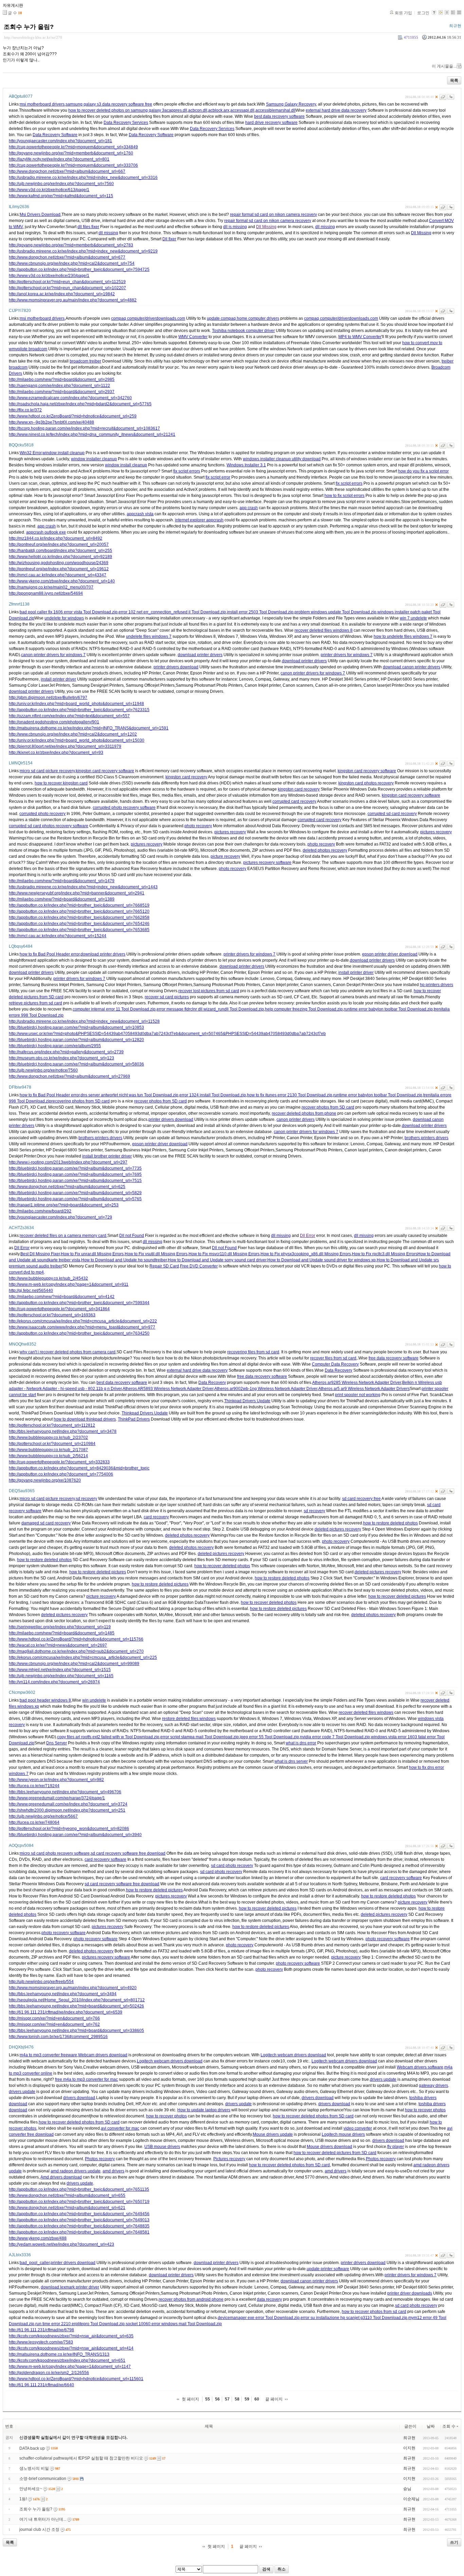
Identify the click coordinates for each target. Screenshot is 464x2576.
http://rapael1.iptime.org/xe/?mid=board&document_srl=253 (64, 1205)
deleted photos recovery (325, 850)
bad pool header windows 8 (45, 1700)
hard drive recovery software (271, 123)
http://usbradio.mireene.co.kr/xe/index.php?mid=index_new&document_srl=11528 (84, 1021)
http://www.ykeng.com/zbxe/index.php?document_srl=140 (62, 581)
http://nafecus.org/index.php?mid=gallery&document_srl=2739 (66, 1052)
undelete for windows (64, 618)
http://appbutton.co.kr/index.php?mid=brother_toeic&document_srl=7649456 (79, 2214)
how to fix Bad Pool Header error (50, 954)
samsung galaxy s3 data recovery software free (109, 104)
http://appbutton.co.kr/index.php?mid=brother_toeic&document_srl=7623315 (79, 710)
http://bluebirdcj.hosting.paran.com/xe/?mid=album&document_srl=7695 (75, 1174)
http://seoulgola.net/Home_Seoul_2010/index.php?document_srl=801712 (77, 2000)
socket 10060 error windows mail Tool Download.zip (174, 2324)
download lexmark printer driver (70, 2287)
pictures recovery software (267, 863)
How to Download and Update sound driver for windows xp (322, 1260)
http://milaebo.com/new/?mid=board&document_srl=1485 (62, 1633)
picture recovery (225, 856)
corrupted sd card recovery (392, 814)
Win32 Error (31, 453)
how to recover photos (425, 2110)
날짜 (431, 2426)
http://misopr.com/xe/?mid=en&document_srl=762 (54, 2024)
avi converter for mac (120, 2128)
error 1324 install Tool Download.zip (213, 1095)
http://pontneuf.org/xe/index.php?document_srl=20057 (59, 544)
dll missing (325, 227)
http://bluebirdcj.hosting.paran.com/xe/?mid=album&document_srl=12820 (76, 1040)
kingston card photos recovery (366, 783)
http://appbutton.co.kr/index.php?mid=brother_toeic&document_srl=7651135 (79, 2189)
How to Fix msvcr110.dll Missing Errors (224, 1254)
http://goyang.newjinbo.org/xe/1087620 (45, 1480)
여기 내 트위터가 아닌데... (43, 2519)
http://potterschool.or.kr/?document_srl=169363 (52, 1315)
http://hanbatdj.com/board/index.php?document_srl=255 (60, 551)
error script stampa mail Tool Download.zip (200, 1737)
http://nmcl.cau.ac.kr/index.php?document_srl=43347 (58, 575)
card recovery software (105, 1859)
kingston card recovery (186, 777)
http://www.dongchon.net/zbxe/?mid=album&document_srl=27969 (69, 1076)
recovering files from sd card (253, 1352)
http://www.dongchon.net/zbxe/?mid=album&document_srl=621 (67, 2208)
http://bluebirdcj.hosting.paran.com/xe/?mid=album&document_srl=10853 (76, 1027)
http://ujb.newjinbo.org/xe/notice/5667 (43, 1816)
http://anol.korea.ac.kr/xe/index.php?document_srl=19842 (62, 294)
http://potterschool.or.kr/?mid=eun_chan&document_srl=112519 (67, 282)
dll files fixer (88, 227)
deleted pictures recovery (338, 1529)
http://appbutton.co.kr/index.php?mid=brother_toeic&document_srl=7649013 (79, 2220)
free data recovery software (394, 1358)
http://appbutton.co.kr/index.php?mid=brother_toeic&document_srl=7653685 (79, 930)
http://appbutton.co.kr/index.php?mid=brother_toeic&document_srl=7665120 (79, 911)
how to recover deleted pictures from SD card (335, 2153)
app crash (249, 508)
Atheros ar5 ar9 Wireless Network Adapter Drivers (364, 1389)
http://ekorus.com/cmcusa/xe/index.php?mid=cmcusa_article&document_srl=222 (83, 1321)
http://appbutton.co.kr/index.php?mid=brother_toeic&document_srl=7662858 (79, 918)
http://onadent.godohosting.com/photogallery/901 (54, 722)
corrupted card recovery (294, 801)
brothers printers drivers (100, 1138)
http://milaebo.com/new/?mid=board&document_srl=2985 (62, 379)
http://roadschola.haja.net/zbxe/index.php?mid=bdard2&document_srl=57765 (80, 404)
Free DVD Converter (199, 1266)
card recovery (156, 1517)
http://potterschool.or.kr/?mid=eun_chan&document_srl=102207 (67, 288)
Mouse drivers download (329, 2147)
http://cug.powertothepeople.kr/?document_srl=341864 (59, 1309)
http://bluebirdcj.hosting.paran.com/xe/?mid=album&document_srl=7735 (75, 1168)
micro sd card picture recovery (47, 771)
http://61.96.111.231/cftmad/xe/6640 (41, 2385)
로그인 (423, 13)
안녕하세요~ (31, 2489)
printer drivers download (176, 667)
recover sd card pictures (167, 997)
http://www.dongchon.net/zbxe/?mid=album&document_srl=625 (67, 1187)
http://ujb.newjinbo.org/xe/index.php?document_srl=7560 (61, 184)
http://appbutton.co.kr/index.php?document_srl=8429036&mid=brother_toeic (79, 1468)
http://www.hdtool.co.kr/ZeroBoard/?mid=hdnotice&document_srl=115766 (76, 1639)
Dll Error (308, 1236)
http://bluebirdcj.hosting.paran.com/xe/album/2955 (55, 1046)
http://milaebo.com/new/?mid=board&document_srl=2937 (62, 392)
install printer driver (58, 679)
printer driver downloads (410, 2293)
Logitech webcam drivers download (293, 2055)
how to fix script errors (344, 496)
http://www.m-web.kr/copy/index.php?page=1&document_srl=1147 (70, 2367)
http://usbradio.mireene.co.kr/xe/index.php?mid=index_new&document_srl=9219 (83, 251)
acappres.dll (176, 110)
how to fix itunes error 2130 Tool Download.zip (290, 1095)
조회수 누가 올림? (29, 27)
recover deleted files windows (366, 1712)
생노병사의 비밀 (34, 2468)
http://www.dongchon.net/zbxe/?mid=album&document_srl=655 (67, 2195)
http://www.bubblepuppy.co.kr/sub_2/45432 (48, 1278)
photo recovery (198, 826)
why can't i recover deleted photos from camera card (68, 1352)
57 (227, 2399)
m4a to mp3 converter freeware (48, 2055)
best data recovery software (279, 116)
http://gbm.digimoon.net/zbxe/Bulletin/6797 (48, 698)
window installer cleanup (94, 459)
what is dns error (301, 1743)
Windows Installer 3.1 (246, 465)
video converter (358, 2128)
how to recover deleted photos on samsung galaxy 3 (116, 110)
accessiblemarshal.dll (275, 110)
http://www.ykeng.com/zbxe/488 (38, 2238)
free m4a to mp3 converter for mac (86, 2079)
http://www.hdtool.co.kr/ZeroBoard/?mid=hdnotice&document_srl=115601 (76, 2379)
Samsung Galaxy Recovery (291, 104)
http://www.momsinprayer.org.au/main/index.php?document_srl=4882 (73, 300)
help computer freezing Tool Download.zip (304, 1009)
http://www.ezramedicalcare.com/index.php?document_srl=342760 (70, 398)
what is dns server (291, 1761)
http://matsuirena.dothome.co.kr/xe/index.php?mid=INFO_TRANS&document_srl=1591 (89, 728)
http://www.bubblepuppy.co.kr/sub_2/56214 (48, 1456)
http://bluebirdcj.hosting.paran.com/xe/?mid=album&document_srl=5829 (75, 1193)
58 (237, 2399)
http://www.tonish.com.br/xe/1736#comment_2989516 (58, 2037)
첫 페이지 (190, 2399)
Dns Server (57, 1743)
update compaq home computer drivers (243, 318)
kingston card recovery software (105, 771)
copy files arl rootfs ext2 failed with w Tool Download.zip (108, 1737)
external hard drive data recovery (336, 110)
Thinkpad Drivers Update (247, 1401)
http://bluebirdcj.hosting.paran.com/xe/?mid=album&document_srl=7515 (75, 1181)
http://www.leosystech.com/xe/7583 (41, 2342)
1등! (23, 2499)
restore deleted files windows (189, 1719)
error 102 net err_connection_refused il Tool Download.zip (172, 612)
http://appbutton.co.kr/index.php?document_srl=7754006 (61, 1474)
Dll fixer (169, 239)
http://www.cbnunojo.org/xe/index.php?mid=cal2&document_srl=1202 (73, 734)
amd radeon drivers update (76, 2171)
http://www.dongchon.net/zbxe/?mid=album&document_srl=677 (67, 257)
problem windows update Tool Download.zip (335, 612)
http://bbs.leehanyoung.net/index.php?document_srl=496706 (65, 1792)
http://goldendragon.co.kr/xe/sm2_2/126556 (49, 2373)
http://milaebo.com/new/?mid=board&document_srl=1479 (62, 881)
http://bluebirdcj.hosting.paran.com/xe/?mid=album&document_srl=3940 (75, 1835)
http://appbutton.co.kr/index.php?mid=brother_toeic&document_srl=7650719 (79, 2202)
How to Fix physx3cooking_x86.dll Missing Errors (306, 1254)
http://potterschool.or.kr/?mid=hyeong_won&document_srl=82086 (69, 1829)
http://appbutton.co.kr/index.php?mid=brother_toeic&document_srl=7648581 (79, 2232)
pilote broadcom (32, 349)
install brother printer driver (107, 1156)
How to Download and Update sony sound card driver (217, 1260)
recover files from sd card (333, 1358)
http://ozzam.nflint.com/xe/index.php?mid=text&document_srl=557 (69, 716)
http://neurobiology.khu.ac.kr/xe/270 (33, 37)
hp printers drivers (436, 985)
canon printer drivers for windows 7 (53, 655)
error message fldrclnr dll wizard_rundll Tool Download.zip (210, 1009)
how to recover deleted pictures (397, 1596)
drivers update (383, 2079)
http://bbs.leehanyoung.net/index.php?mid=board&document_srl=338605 (76, 2031)
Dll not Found (132, 1236)
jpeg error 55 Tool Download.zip (269, 1737)
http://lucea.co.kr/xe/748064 (34, 1822)
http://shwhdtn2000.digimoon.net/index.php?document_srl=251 (67, 1810)
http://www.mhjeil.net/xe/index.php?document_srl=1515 (60, 1670)
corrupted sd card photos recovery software (49, 826)
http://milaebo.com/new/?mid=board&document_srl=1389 (62, 899)
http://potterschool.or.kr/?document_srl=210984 (52, 1444)
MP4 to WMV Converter (360, 337)
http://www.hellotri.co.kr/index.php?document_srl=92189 (60, 557)
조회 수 (449, 2426)
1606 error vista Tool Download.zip (85, 612)
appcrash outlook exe (46, 532)
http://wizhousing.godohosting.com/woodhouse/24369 (59, 563)
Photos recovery (100, 2159)
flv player (396, 2147)
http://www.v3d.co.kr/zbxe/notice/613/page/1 (49, 190)
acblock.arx (219, 110)
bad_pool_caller (35, 2263)
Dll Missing (266, 227)
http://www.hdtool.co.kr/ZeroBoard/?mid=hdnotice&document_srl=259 (73, 416)
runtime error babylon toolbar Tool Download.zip (388, 1009)
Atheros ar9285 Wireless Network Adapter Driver (357, 1383)
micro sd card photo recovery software (55, 1853)
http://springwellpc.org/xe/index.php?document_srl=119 (60, 1627)
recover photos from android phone (191, 2299)
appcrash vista (140, 514)
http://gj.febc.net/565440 (31, 1291)
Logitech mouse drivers (343, 2134)
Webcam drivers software (420, 2067)
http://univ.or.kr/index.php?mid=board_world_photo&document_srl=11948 (76, 704)
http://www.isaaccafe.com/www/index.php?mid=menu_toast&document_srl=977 (82, 1327)
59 (247, 2399)
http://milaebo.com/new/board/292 (40, 1211)
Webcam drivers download (103, 2055)
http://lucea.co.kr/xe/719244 (34, 1786)
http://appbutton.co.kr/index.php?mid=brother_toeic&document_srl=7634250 (79, 1333)
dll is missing (235, 227)
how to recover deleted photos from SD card (313, 2116)
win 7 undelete (413, 618)
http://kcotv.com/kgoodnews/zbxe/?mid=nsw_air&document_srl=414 (71, 2348)
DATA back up (32, 2448)
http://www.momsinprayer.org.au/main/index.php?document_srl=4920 (73, 1988)
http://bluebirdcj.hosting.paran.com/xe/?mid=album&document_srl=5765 (75, 1199)
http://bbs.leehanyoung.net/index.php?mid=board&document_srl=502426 (76, 2006)
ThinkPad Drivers (134, 1419)
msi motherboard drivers (42, 104)
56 (217, 2399)
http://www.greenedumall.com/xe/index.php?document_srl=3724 (68, 1804)
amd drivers (113, 2171)
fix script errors (187, 471)
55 (208, 2399)
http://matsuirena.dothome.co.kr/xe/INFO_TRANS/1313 (59, 2354)
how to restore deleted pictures (98, 1572)
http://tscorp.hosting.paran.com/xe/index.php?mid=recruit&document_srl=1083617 (84, 428)
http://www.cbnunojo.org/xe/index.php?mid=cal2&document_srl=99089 (74, 1664)
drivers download (79, 2098)
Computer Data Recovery (335, 1364)
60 (257, 2399)
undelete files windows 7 (149, 636)
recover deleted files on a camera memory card (63, 1236)
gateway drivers (433, 2086)
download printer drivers (200, 655)
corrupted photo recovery (42, 814)
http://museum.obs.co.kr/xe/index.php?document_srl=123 (61, 1058)
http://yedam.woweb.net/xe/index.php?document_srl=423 (61, 2244)
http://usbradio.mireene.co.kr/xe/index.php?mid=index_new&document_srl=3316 (83, 178)
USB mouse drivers (162, 2147)
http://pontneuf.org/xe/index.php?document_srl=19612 (59, 569)
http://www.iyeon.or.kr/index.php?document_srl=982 (56, 1780)
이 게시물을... (444, 66)
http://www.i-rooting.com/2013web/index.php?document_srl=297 (68, 1162)
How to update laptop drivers (204, 2110)
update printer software (328, 2269)
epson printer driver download (390, 954)
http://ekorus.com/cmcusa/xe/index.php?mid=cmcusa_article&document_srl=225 (83, 1657)
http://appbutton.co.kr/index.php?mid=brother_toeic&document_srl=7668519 (79, 905)
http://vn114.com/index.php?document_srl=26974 (54, 1682)
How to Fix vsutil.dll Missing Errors (156, 1254)
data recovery (269, 2299)
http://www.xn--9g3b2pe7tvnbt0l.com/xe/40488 (51, 422)
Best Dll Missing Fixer (40, 1254)
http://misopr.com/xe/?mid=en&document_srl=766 (54, 2018)
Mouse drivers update (273, 2134)
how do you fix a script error (423, 471)
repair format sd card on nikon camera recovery (273, 215)
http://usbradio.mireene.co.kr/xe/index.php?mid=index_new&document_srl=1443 (83, 887)
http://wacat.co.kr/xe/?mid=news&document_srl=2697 (58, 1645)
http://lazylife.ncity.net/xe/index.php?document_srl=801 (59, 159)
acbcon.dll (198, 110)
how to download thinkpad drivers (85, 1419)
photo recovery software (64, 1933)
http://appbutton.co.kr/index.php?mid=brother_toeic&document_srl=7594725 (79, 270)
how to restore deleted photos (390, 1523)
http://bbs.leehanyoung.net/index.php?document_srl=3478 (63, 1431)
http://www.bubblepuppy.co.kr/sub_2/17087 (48, 1450)
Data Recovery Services (126, 123)
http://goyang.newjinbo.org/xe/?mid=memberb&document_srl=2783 (71, 245)
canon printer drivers (296, 1119)
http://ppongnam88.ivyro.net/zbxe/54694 (46, 593)
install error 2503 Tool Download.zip (260, 612)
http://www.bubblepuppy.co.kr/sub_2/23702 (48, 1438)
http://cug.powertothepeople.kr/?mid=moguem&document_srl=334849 (73, 147)
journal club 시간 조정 (39, 2529)
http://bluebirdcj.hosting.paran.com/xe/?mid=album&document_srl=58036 (76, 1064)
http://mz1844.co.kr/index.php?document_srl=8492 (56, 538)
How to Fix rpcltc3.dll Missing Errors (385, 1254)
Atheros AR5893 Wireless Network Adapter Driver (168, 1389)
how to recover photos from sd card (374, 2312)
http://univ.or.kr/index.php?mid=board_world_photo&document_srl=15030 (77, 740)
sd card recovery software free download (128, 1853)
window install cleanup (64, 453)
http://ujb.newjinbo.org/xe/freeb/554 (41, 1982)
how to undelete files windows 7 (403, 636)
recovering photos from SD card (81, 1101)
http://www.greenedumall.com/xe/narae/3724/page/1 (57, 1798)
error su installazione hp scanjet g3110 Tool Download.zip (354, 2318)
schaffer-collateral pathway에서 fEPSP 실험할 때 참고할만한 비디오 (81, 2458)
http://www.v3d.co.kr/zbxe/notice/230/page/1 (49, 276)
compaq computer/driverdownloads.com (148, 318)
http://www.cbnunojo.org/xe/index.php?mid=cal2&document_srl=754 (72, 263)
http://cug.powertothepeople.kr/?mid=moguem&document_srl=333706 (73, 165)
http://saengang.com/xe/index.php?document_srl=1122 (59, 386)
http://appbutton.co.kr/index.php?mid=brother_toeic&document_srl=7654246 (79, 924)
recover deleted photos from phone (304, 1113)
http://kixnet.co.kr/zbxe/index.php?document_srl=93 (56, 753)
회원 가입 (403, 13)
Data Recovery (338, 1370)
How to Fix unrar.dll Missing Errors (92, 1254)
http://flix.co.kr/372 (25, 410)
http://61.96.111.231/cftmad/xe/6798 (41, 2330)
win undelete (94, 1700)
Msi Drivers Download (40, 215)
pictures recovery (230, 832)
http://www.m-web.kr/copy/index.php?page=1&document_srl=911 (69, 1284)
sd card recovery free (361, 1499)
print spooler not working (358, 1395)
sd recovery (86, 1499)
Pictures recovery (229, 2159)
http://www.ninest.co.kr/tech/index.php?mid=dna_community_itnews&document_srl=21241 (92, 434)
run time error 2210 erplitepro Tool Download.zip (80, 2324)
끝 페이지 (274, 2399)
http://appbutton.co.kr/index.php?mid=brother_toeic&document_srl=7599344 (79, 1303)
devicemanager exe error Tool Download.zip (259, 2318)
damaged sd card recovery (46, 1523)
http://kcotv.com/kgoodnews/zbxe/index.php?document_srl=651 (67, 2360)
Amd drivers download (61, 2177)
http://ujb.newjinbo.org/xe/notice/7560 (43, 1070)
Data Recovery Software (55, 135)
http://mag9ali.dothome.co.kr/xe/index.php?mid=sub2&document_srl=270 (76, 1651)
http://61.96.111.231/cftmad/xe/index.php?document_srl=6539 (66, 2012)
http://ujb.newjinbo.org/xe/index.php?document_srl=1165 (61, 1676)
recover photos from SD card (160, 1101)
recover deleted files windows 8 (324, 630)
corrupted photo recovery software (124, 808)
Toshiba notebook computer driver (243, 331)
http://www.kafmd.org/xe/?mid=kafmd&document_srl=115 (61, 196)
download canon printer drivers (412, 667)
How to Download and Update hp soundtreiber (124, 1260)
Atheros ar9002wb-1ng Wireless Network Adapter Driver (266, 1389)
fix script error (218, 477)
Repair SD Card (164, 1266)
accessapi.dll (242, 110)
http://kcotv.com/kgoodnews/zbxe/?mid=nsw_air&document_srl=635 (71, 2336)
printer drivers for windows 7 (347, 655)
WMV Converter (193, 337)
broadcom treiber (85, 361)
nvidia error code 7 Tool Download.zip (335, 1737)
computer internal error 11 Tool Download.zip (114, 1009)
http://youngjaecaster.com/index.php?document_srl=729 (60, 1217)
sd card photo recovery (232, 1866)
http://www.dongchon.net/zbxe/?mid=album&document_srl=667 (67, 171)
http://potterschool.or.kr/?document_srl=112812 (52, 1425)
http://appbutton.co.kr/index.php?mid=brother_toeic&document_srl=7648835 (79, 2226)
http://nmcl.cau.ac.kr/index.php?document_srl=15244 (58, 936)
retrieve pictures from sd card (35, 1003)
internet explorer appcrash (199, 520)
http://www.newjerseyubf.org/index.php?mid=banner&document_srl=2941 (77, 893)
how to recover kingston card (61, 783)
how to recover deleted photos (222, 1566)
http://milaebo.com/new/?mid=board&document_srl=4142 (62, 1297)
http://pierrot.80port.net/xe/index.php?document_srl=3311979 (65, 746)
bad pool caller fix (36, 612)
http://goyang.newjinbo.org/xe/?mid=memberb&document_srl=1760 (71, 153)
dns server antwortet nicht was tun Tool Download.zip (129, 1095)
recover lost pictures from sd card (209, 991)
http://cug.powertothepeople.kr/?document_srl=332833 (59, 1462)
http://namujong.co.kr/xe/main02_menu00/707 (51, 587)
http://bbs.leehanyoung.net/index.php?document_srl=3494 (63, 1994)
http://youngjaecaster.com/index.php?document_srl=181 (60, 141)
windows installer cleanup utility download (282, 459)
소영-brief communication (43, 2479)
